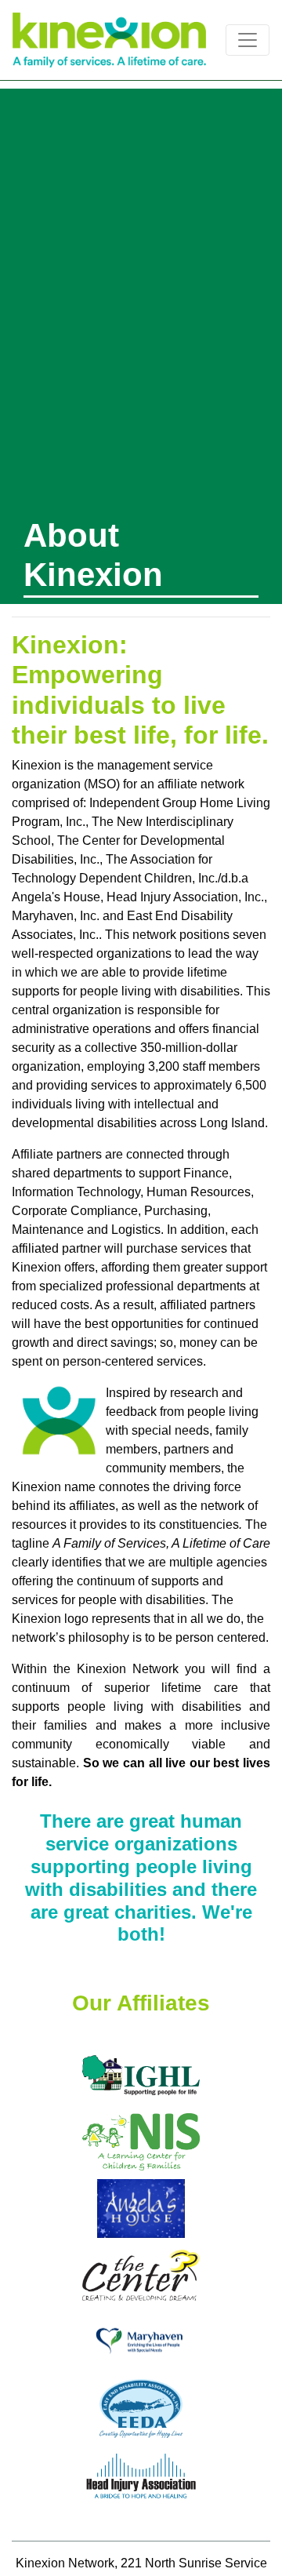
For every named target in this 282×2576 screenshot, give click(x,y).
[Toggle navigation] (248, 40)
